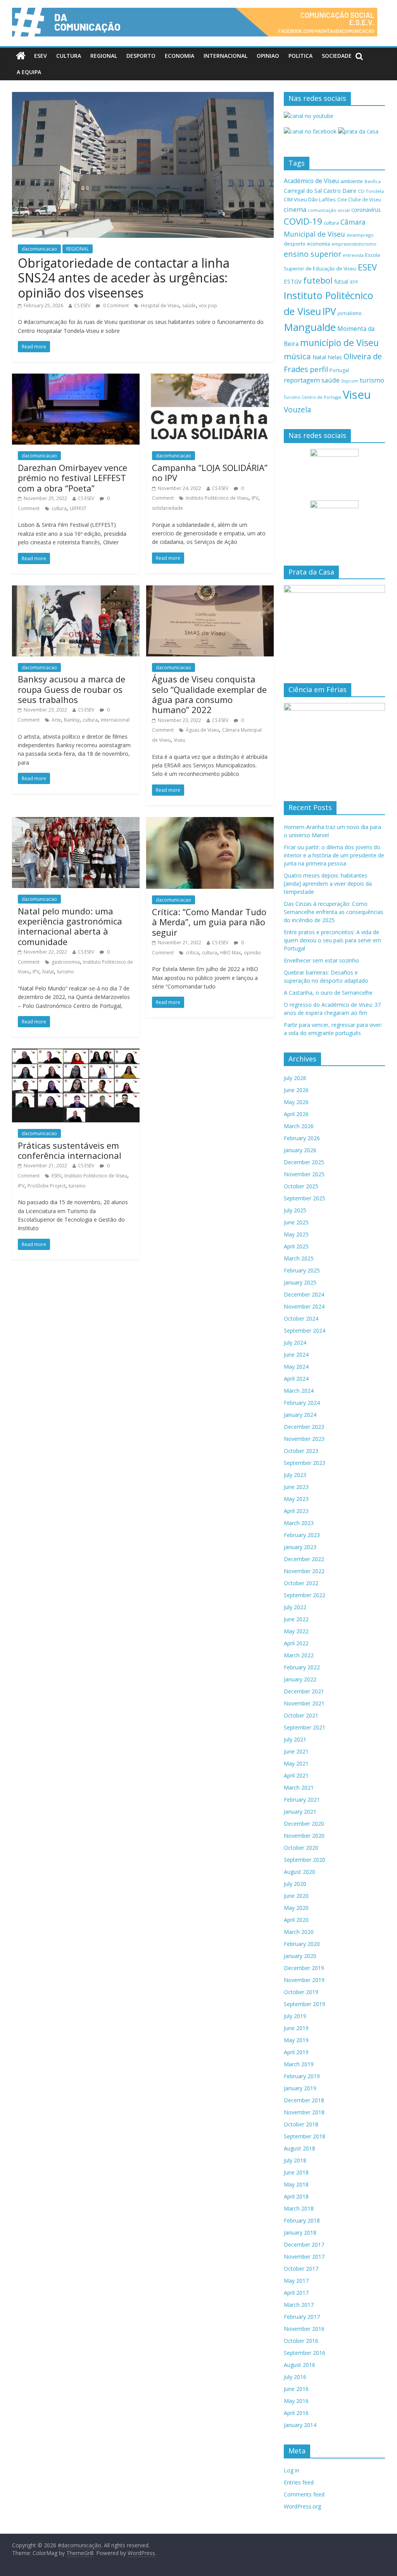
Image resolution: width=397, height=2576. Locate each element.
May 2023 (296, 1499)
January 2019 (300, 2088)
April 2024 (296, 1379)
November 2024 (304, 1306)
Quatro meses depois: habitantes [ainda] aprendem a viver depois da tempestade (328, 884)
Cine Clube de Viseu (359, 199)
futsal (341, 281)
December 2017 (304, 2244)
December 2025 (304, 1162)
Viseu (180, 740)
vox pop (208, 306)
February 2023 (302, 1535)
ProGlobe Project (47, 1186)
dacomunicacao (39, 249)
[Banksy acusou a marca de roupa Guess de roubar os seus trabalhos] (76, 590)
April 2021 (296, 1775)
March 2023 (299, 1523)
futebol (318, 280)
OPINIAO (268, 56)
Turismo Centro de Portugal (312, 397)
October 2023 (301, 1451)
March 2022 (299, 1655)
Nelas (335, 357)
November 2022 (304, 1571)
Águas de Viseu (202, 730)
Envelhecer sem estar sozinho (321, 960)
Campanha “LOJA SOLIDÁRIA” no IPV (210, 473)
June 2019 (296, 2028)
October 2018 (301, 2124)
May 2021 (296, 1763)
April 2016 (296, 2413)
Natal (48, 972)
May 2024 (296, 1367)
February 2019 (302, 2076)
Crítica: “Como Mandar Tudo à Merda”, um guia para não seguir (209, 922)
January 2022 (300, 1679)
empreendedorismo (354, 244)
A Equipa (29, 72)
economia (318, 244)
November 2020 (304, 1836)
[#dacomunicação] (21, 56)
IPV (255, 498)
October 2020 (301, 1848)
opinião (252, 953)
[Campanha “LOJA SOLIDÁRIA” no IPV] (210, 378)
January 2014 (300, 2425)
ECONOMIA (180, 56)
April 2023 (296, 1511)
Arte (56, 720)
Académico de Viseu (311, 181)
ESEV (41, 56)
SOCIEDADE (337, 56)
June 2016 (296, 2389)
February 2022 (302, 1667)
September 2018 (305, 2136)
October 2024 (301, 1318)
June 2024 (296, 1355)
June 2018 (296, 2172)
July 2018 (295, 2160)
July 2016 (295, 2377)
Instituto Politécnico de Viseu (217, 498)
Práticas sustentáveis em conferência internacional (70, 1150)
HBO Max (230, 953)
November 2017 (304, 2257)
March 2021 (299, 1787)
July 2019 (295, 2016)
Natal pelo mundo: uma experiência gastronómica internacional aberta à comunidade (70, 926)
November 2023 (304, 1439)
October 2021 (301, 1715)
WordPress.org (302, 2506)
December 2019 (304, 1968)
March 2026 (299, 1126)
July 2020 (295, 1884)
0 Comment (115, 306)
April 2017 (296, 2293)
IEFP (354, 282)
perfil (319, 369)
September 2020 (305, 1860)
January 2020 (300, 1956)
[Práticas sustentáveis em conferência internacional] (76, 1053)
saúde (189, 306)
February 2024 (302, 1403)
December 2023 (304, 1427)
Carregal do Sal (303, 191)
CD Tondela (371, 191)
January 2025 (300, 1282)
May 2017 (296, 2281)
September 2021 (305, 1727)
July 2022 (295, 1607)
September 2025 (305, 1198)
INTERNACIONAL (225, 56)
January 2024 (300, 1415)
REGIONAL (104, 56)
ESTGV (293, 281)
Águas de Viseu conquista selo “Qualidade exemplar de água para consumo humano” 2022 (209, 694)
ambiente (352, 181)
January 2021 (300, 1812)
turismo (66, 972)
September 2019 (305, 2004)
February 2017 (302, 2317)
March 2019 (299, 2064)
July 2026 (295, 1078)
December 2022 (304, 1559)
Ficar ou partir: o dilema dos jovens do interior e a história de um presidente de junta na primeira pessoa (334, 855)
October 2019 (301, 1992)
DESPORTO (141, 56)
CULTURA (69, 56)
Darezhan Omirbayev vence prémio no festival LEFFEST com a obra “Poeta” (72, 478)
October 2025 (301, 1186)
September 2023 (305, 1463)
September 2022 (305, 1595)
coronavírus (366, 210)
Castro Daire (340, 190)
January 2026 (300, 1150)
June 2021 (296, 1751)
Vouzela (298, 410)
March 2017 (299, 2305)
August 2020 (299, 1872)
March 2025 (299, 1258)
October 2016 (301, 2341)
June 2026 (296, 1090)
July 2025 (295, 1210)
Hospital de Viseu (160, 306)
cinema (295, 209)
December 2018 (304, 2100)
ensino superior (312, 254)
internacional (115, 720)
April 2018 (296, 2196)
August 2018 (299, 2148)
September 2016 (305, 2353)
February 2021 (302, 1800)
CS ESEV (82, 306)
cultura (59, 508)
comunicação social (329, 210)
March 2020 (299, 1932)
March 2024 (299, 1391)
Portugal (339, 370)
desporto (295, 244)
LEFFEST (78, 508)
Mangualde (310, 327)
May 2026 (296, 1102)
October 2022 (301, 1583)
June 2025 (296, 1222)
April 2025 (296, 1246)
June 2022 (296, 1619)
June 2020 (296, 1896)
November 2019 (304, 1980)
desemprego (360, 235)
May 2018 (296, 2184)
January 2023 (300, 1547)
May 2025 (296, 1234)
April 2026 (296, 1114)
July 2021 (295, 1739)
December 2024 (304, 1294)
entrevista (353, 255)
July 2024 (295, 1343)
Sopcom (350, 381)
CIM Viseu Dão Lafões (310, 199)
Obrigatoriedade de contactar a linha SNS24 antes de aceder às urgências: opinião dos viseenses (124, 278)
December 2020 (304, 1824)
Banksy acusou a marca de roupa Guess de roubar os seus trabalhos (72, 689)
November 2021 (304, 1703)
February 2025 (302, 1270)
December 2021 (304, 1691)
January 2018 (300, 2232)
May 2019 (296, 2040)
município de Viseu (339, 343)
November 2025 (304, 1174)
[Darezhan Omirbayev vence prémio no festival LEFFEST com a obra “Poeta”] (76, 378)
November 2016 (304, 2329)
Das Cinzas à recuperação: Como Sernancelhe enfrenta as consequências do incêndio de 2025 (334, 912)
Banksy (72, 720)
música (297, 356)
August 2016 (299, 2365)
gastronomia (66, 962)
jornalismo (350, 313)
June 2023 (296, 1487)
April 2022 (296, 1643)
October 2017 (301, 2269)
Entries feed (299, 2482)
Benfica (373, 181)
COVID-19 (303, 221)
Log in (292, 2470)
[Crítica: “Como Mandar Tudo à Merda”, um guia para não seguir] (210, 822)
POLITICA (300, 56)
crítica (192, 953)
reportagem (302, 380)
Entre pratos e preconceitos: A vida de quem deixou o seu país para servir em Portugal (332, 940)
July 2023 (295, 1475)
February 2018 (302, 2220)
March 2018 (299, 2208)
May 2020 (296, 1908)
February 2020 (302, 1944)
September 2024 (305, 1330)
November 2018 (304, 2112)
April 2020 (296, 1920)
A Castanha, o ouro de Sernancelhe (328, 993)
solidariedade (167, 508)
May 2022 (296, 1631)
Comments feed (304, 2494)
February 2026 (302, 1138)
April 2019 (296, 2052)
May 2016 (296, 2401)
